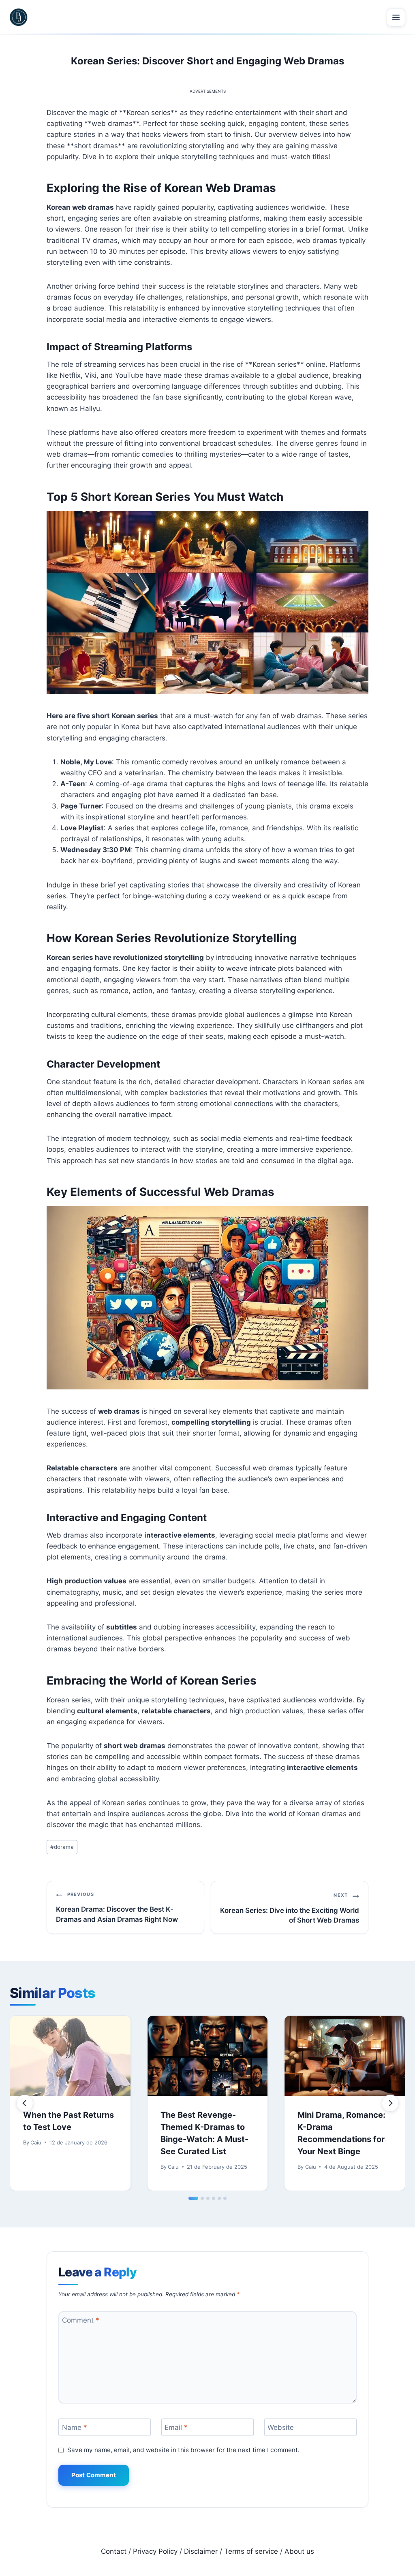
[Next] (390, 2103)
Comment (81, 2320)
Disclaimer (201, 2551)
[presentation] (70, 2056)
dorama (62, 1847)
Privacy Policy (155, 2551)
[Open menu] (396, 17)
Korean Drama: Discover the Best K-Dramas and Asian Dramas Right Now (117, 1907)
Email (176, 2427)
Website (281, 2427)
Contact (114, 2551)
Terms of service (251, 2551)
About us (299, 2551)
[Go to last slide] (25, 2103)
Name (75, 2427)
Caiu (36, 2142)
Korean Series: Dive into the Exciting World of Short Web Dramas (290, 1908)
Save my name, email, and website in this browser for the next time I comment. (183, 2450)
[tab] (193, 2198)
